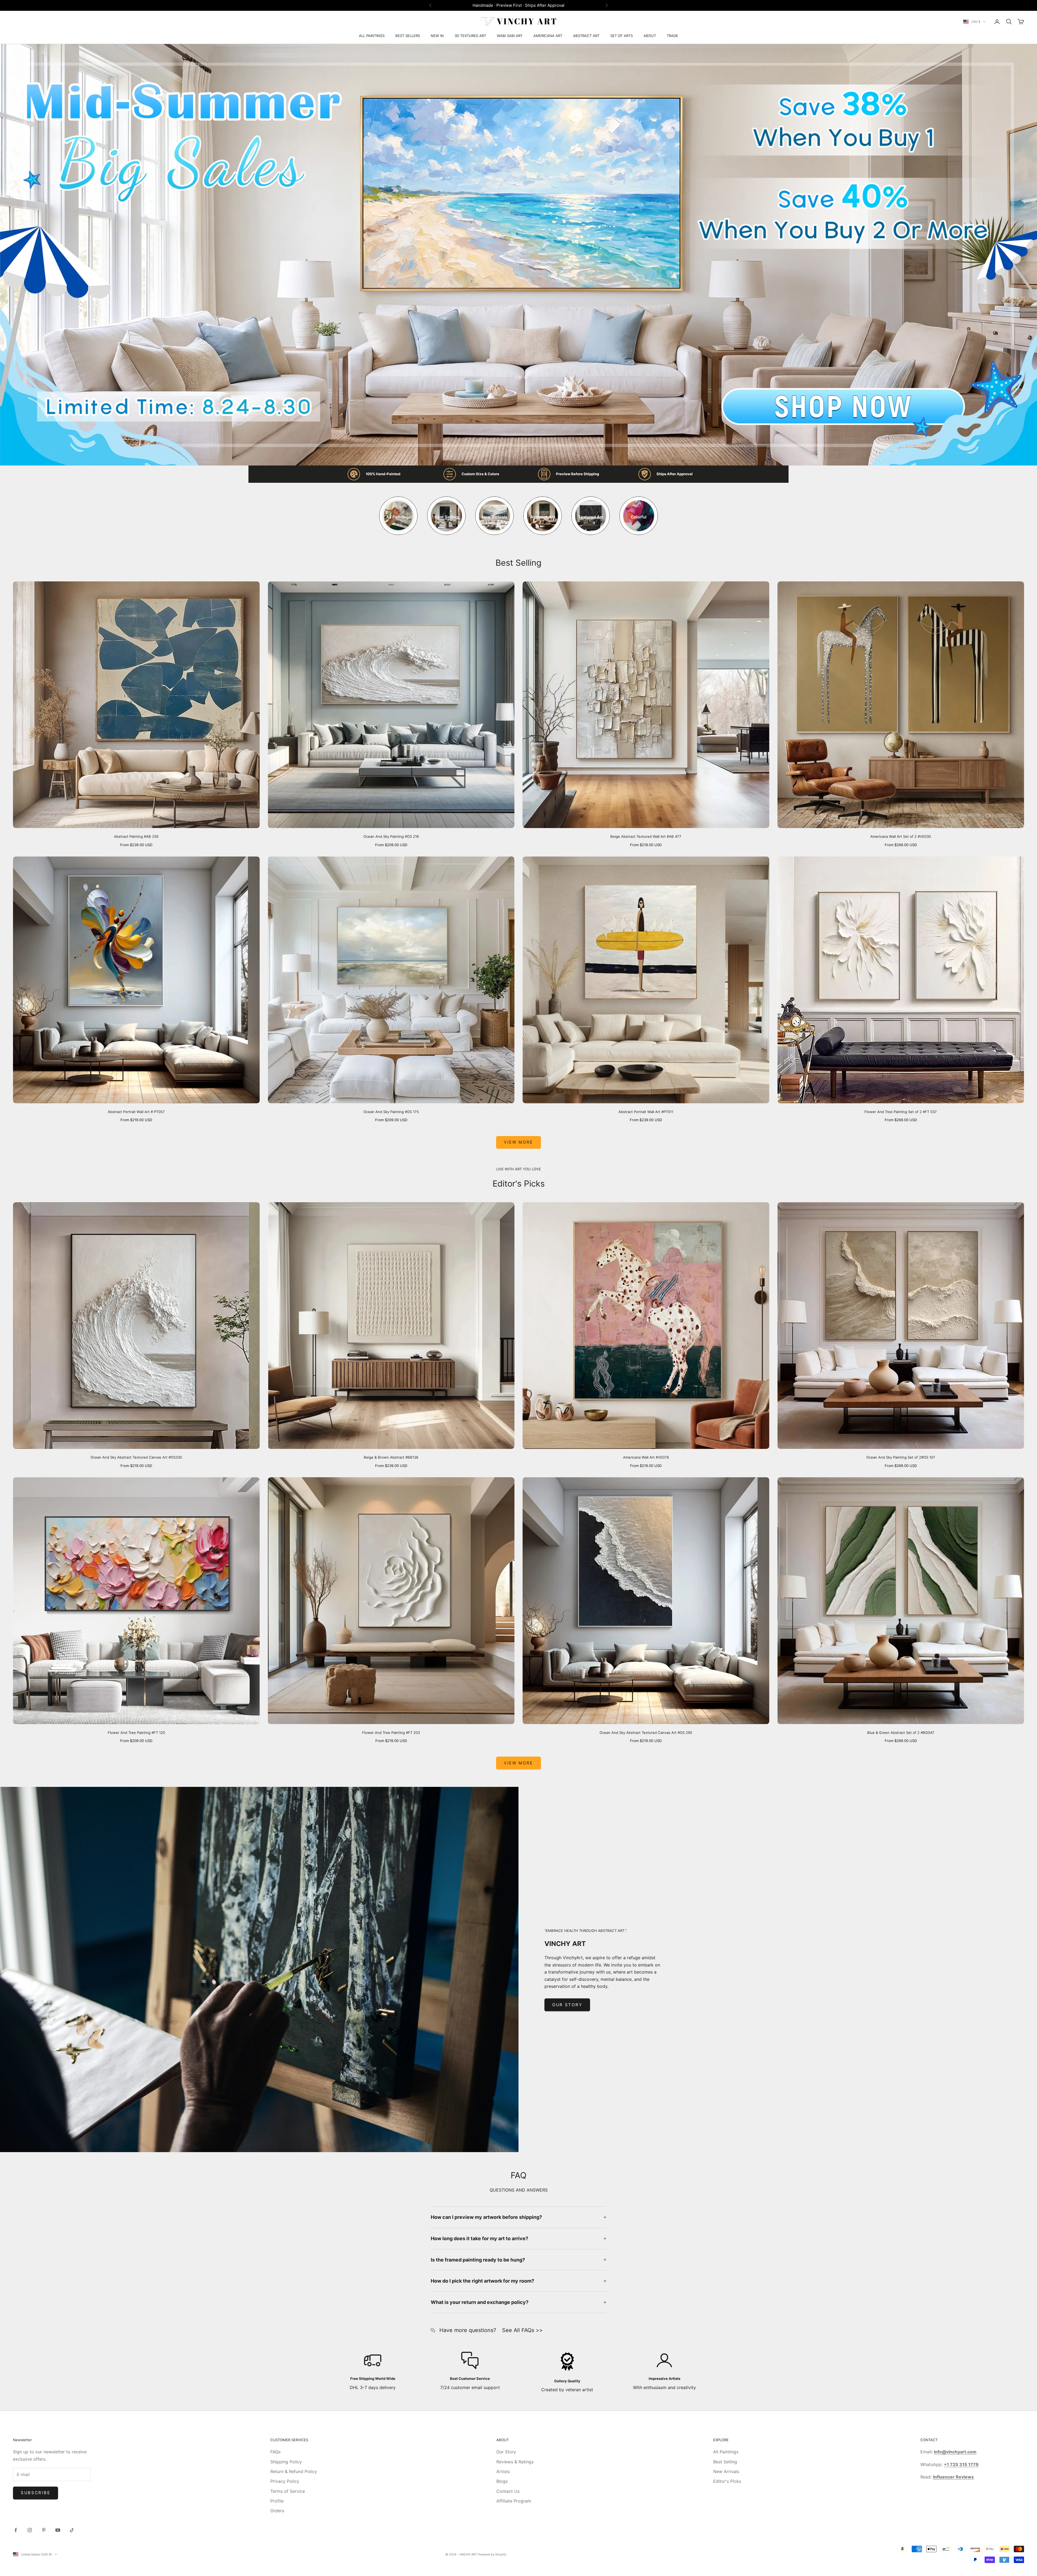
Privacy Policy (285, 2481)
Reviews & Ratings (515, 2462)
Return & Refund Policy (294, 2471)
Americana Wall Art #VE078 (646, 1457)
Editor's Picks (727, 2481)
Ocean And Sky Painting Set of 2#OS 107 (901, 1457)
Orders (277, 2511)
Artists (503, 2471)
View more (518, 1142)
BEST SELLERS (408, 36)
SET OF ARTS (622, 36)
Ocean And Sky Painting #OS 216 (391, 836)
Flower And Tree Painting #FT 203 (391, 1733)
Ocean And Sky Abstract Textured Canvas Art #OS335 (136, 1457)
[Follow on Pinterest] (44, 2530)
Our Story (567, 2005)
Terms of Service (288, 2491)
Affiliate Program (514, 2501)
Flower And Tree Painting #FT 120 (136, 1733)
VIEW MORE (518, 1763)
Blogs (502, 2481)
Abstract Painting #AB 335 (136, 836)
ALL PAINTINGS (372, 36)
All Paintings (726, 2452)
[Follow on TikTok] (72, 2530)
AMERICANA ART (548, 36)
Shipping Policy (286, 2462)
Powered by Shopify (492, 2554)
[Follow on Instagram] (30, 2530)
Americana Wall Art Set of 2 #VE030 (901, 836)
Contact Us (508, 2491)
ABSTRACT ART (586, 36)
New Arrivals (726, 2471)
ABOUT (650, 36)
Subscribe (36, 2493)
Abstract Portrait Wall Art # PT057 (136, 1112)
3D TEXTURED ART (470, 36)
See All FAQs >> (522, 2330)
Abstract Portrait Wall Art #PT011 (646, 1112)
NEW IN (437, 36)
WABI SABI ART (510, 36)
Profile (277, 2501)
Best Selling (725, 2462)
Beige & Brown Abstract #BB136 (391, 1457)
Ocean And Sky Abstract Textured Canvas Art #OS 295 (646, 1733)
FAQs (275, 2452)
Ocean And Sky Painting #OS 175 (391, 1112)
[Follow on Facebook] (16, 2530)
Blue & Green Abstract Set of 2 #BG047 (901, 1733)
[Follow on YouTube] (58, 2530)
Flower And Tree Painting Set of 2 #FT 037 (901, 1112)
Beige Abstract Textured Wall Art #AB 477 (646, 836)
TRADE (672, 36)
